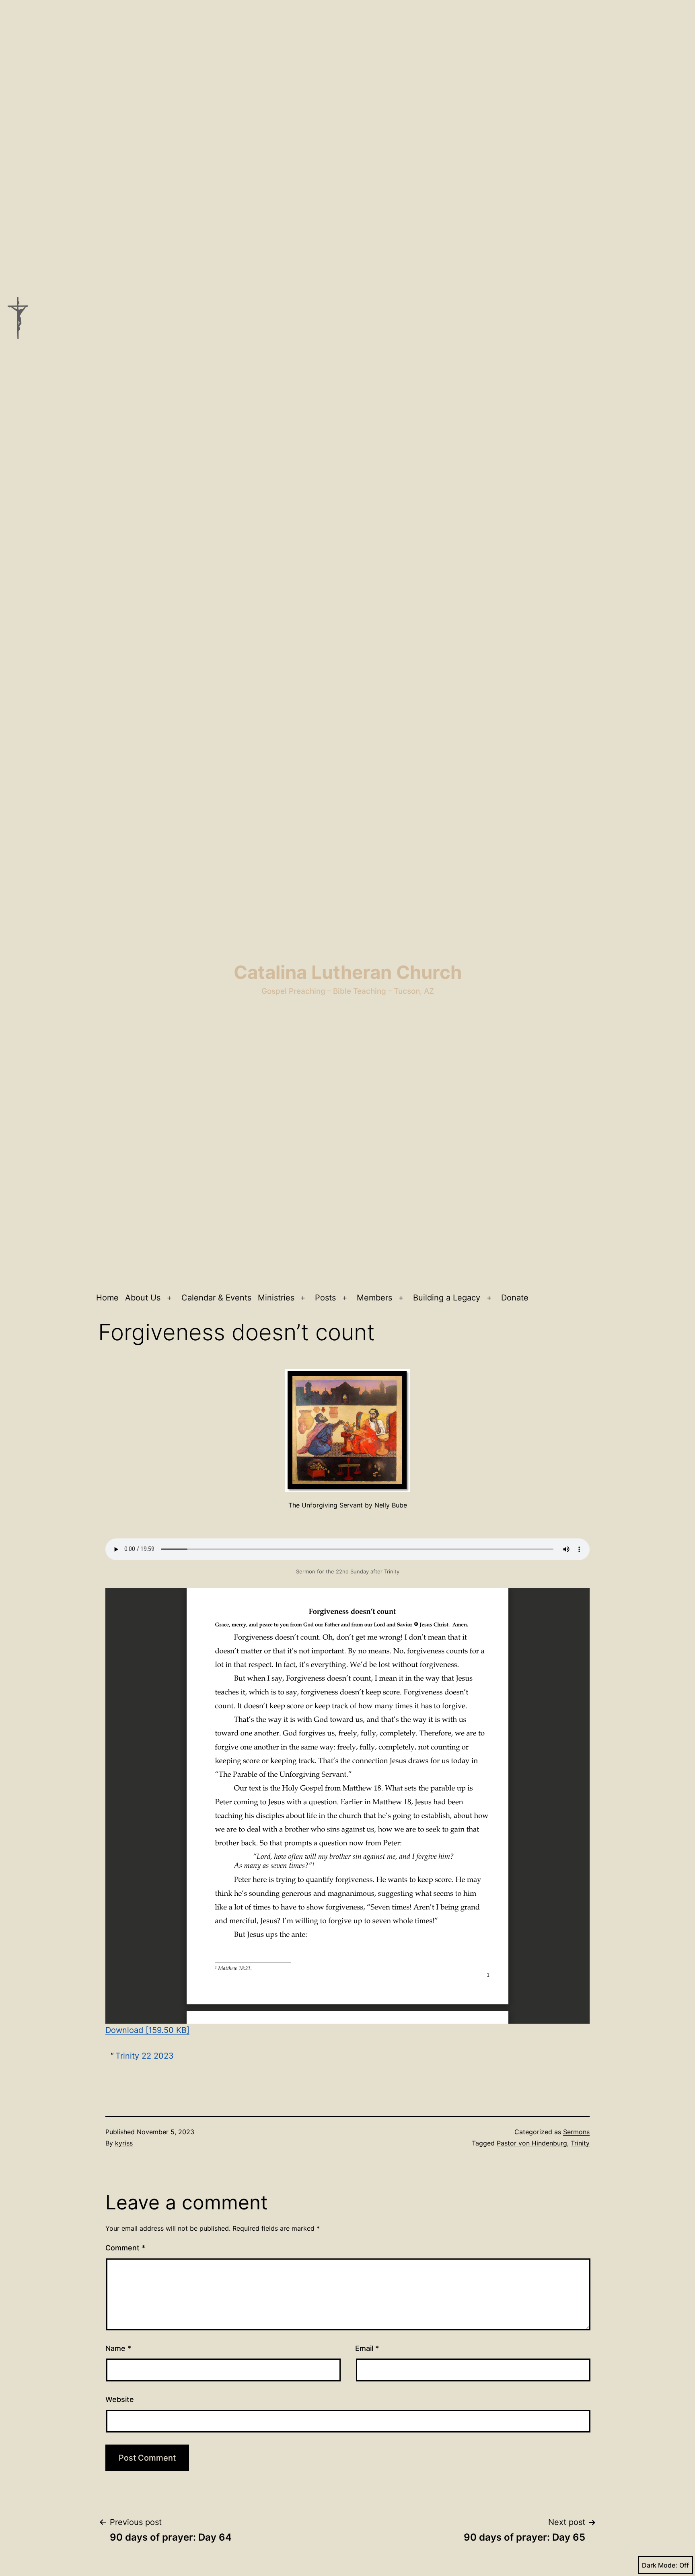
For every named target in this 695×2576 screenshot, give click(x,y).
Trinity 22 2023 (145, 2056)
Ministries (276, 1298)
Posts (325, 1298)
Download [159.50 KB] (147, 2030)
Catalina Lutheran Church (348, 972)
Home (107, 1298)
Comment (125, 2248)
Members (374, 1298)
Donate (515, 1298)
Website (120, 2399)
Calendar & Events (216, 1298)
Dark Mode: (660, 2565)
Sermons (576, 2132)
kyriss (124, 2143)
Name (118, 2348)
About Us (143, 1298)
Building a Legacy (447, 1298)
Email (367, 2348)
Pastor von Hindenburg (532, 2143)
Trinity (580, 2143)
